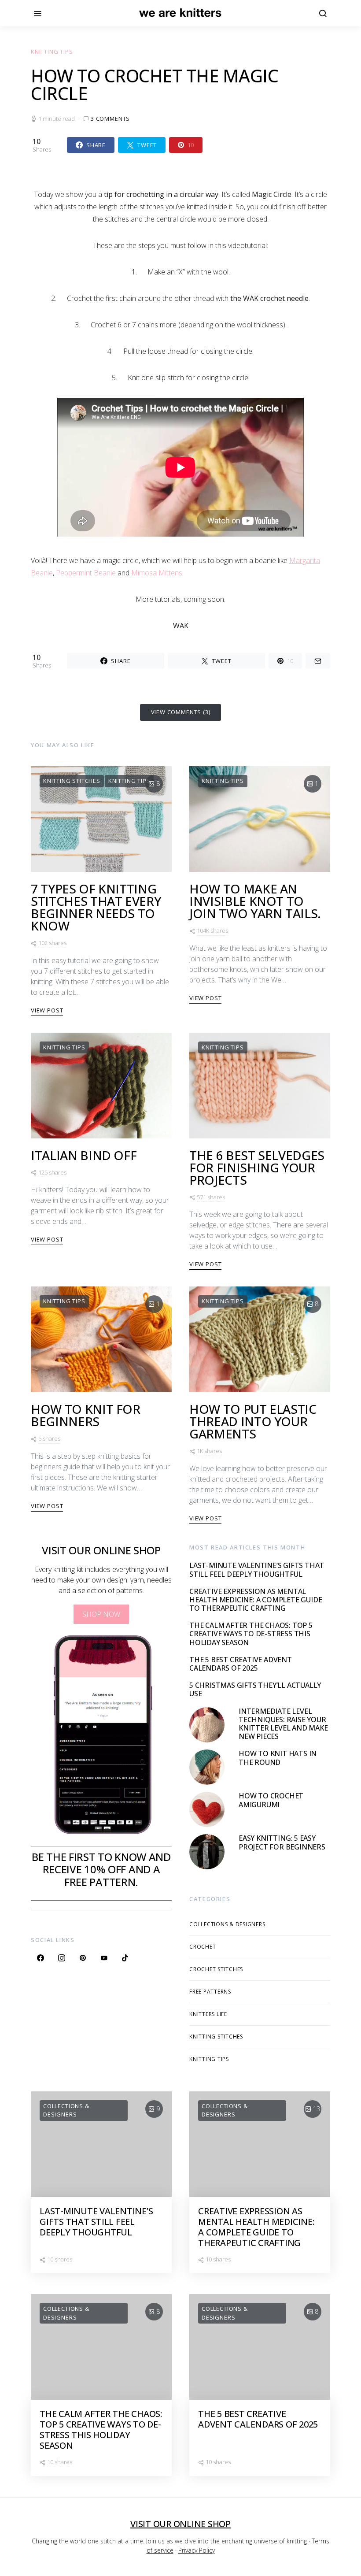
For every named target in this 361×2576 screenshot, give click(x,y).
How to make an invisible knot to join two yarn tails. (255, 901)
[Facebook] (41, 1958)
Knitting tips (52, 52)
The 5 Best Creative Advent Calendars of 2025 (241, 1664)
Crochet (203, 1947)
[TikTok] (125, 1958)
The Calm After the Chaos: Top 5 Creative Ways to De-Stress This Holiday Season (251, 1634)
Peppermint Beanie (86, 573)
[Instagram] (62, 1958)
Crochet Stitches (216, 1969)
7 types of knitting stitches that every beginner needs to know (96, 907)
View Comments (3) (181, 712)
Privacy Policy (197, 2550)
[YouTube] (104, 1958)
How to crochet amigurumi (271, 1800)
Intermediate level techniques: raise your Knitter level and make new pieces (283, 1724)
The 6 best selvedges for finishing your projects (257, 1168)
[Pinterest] (83, 1958)
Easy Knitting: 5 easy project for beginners (282, 1842)
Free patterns (210, 1992)
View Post (47, 1010)
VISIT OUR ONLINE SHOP (180, 2524)
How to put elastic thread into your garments (253, 1421)
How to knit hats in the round (278, 1758)
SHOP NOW (101, 1614)
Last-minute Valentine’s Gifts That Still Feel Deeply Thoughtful (257, 1570)
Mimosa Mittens (157, 573)
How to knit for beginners (86, 1415)
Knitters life (208, 2014)
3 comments (110, 119)
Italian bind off (84, 1155)
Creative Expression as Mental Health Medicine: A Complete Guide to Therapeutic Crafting (256, 1600)
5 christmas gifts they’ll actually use (255, 1689)
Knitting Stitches (72, 781)
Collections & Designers (227, 1924)
